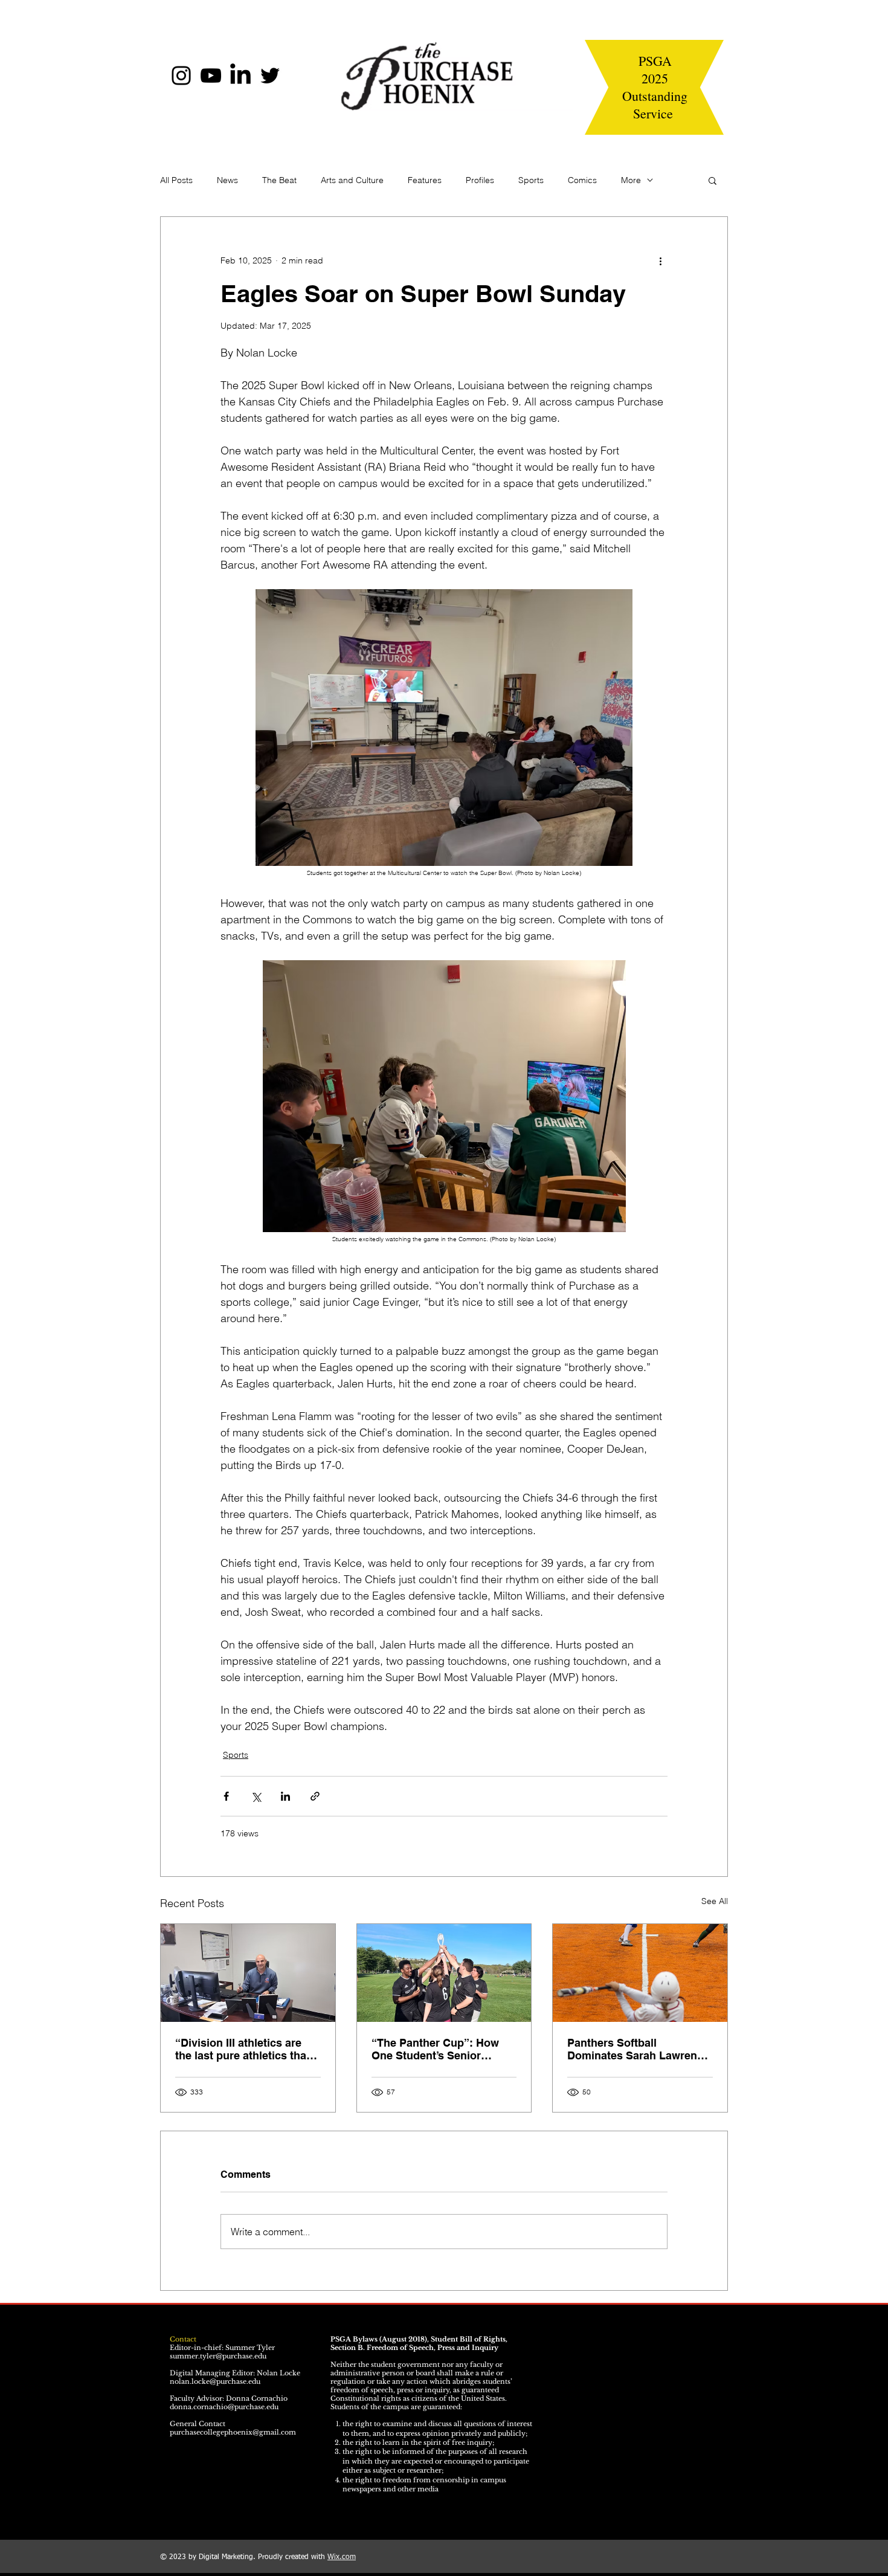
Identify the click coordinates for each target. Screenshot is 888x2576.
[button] (713, 180)
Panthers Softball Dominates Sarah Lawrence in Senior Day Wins (638, 2049)
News (227, 180)
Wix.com (342, 2557)
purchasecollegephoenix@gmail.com (233, 2432)
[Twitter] (270, 76)
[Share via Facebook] (226, 1796)
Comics (582, 180)
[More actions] (660, 260)
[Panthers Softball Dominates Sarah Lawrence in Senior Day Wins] (640, 1973)
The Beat (279, 180)
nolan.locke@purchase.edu (215, 2381)
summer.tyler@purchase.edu (218, 2356)
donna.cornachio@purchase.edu (224, 2407)
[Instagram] (181, 76)
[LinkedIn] (240, 76)
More (631, 180)
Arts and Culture (352, 180)
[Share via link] (315, 1796)
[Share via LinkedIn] (285, 1796)
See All (715, 1901)
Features (425, 180)
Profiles (480, 180)
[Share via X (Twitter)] (256, 1796)
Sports (531, 180)
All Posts (176, 180)
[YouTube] (211, 76)
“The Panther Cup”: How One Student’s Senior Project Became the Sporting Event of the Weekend (435, 2049)
